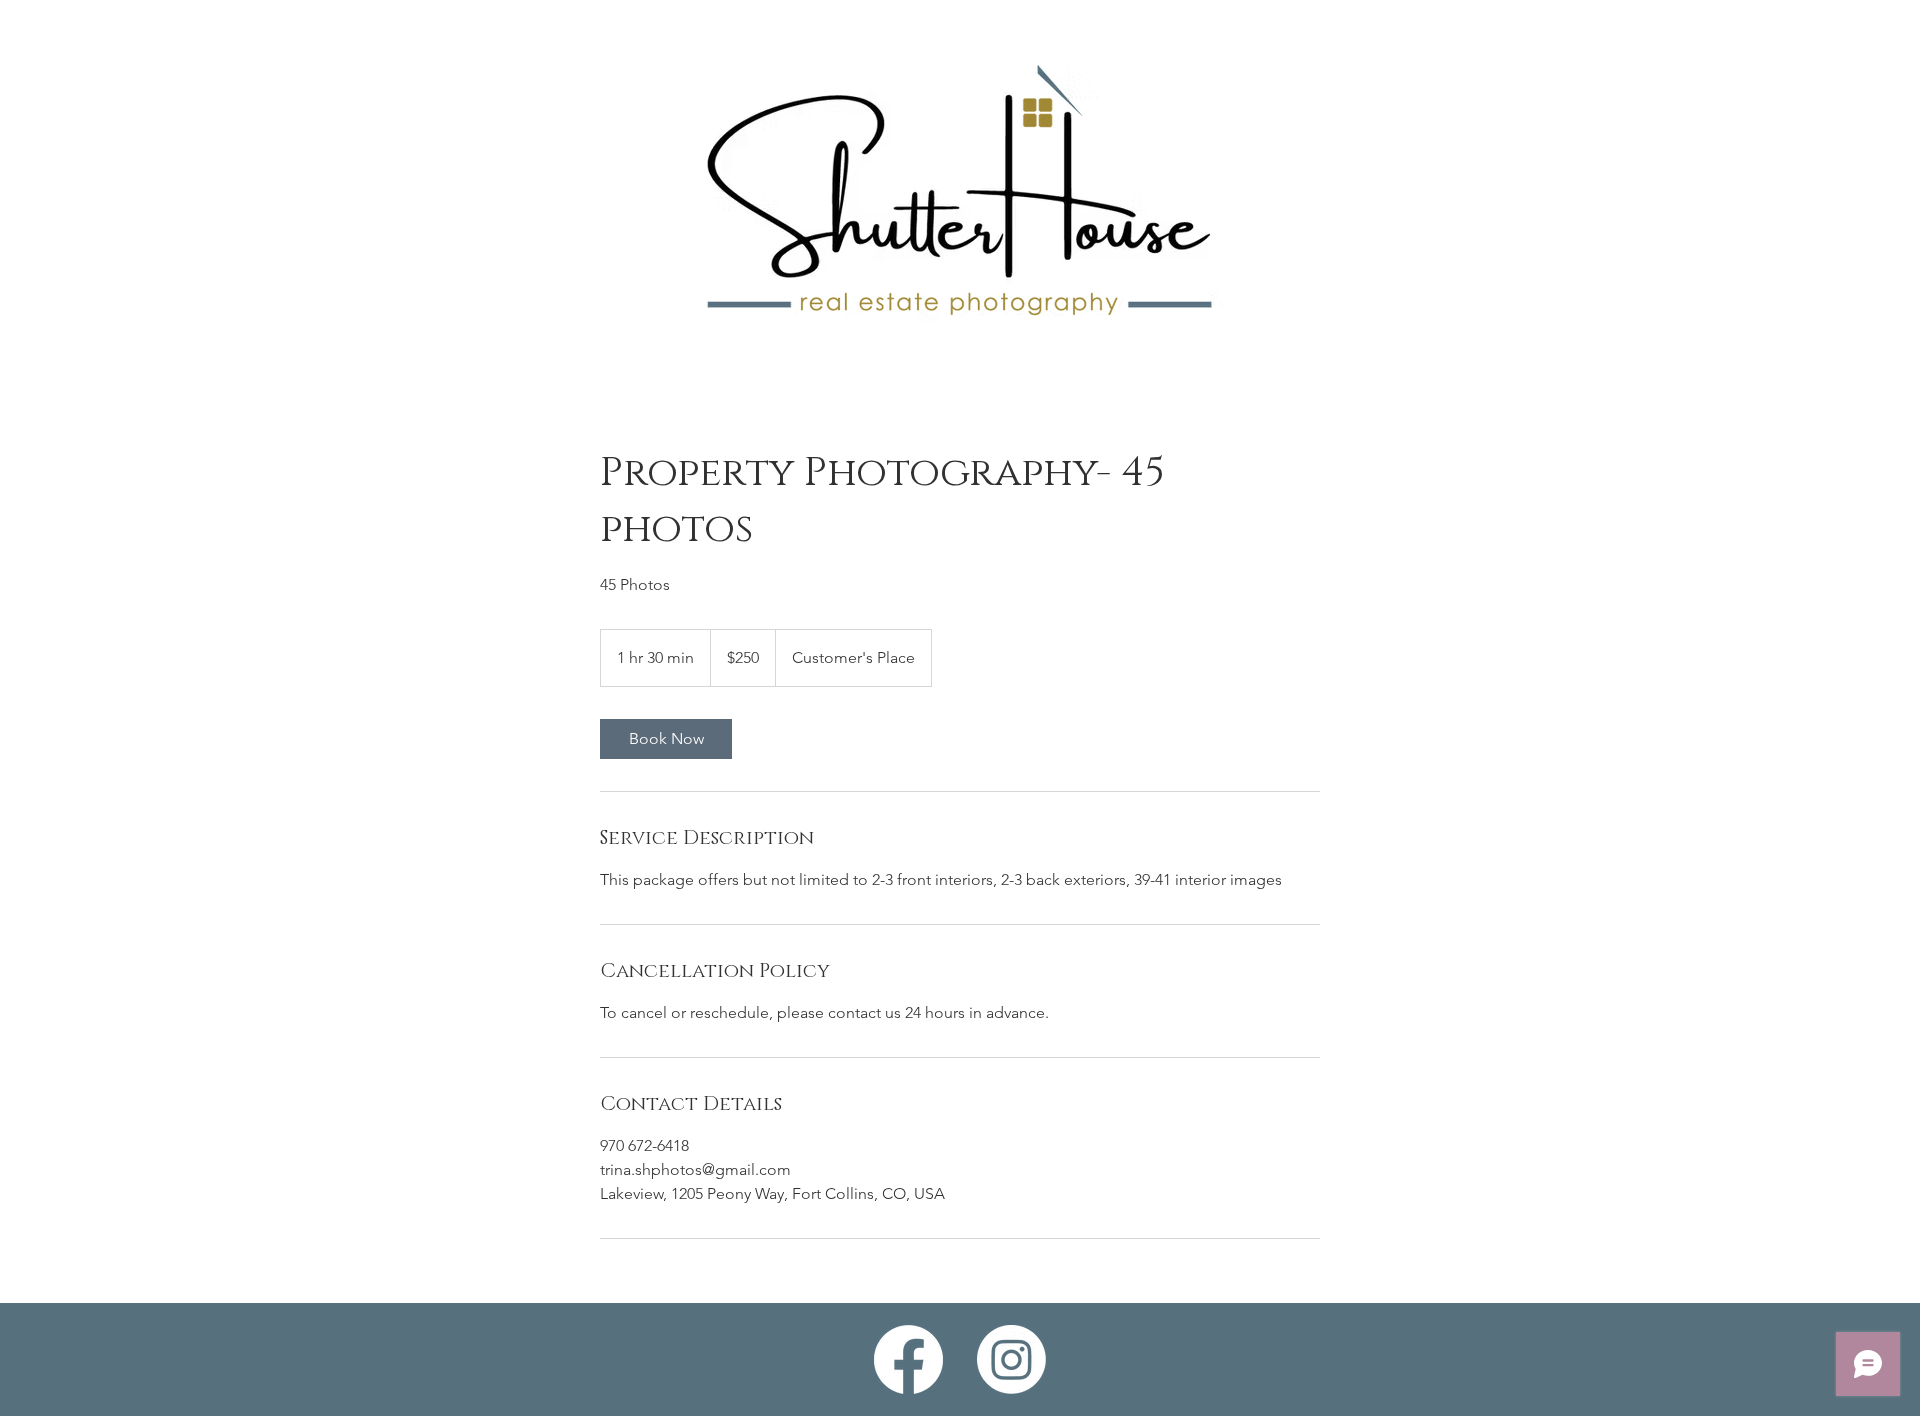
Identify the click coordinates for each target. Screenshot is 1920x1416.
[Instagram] (1011, 1359)
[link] (666, 739)
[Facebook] (908, 1359)
